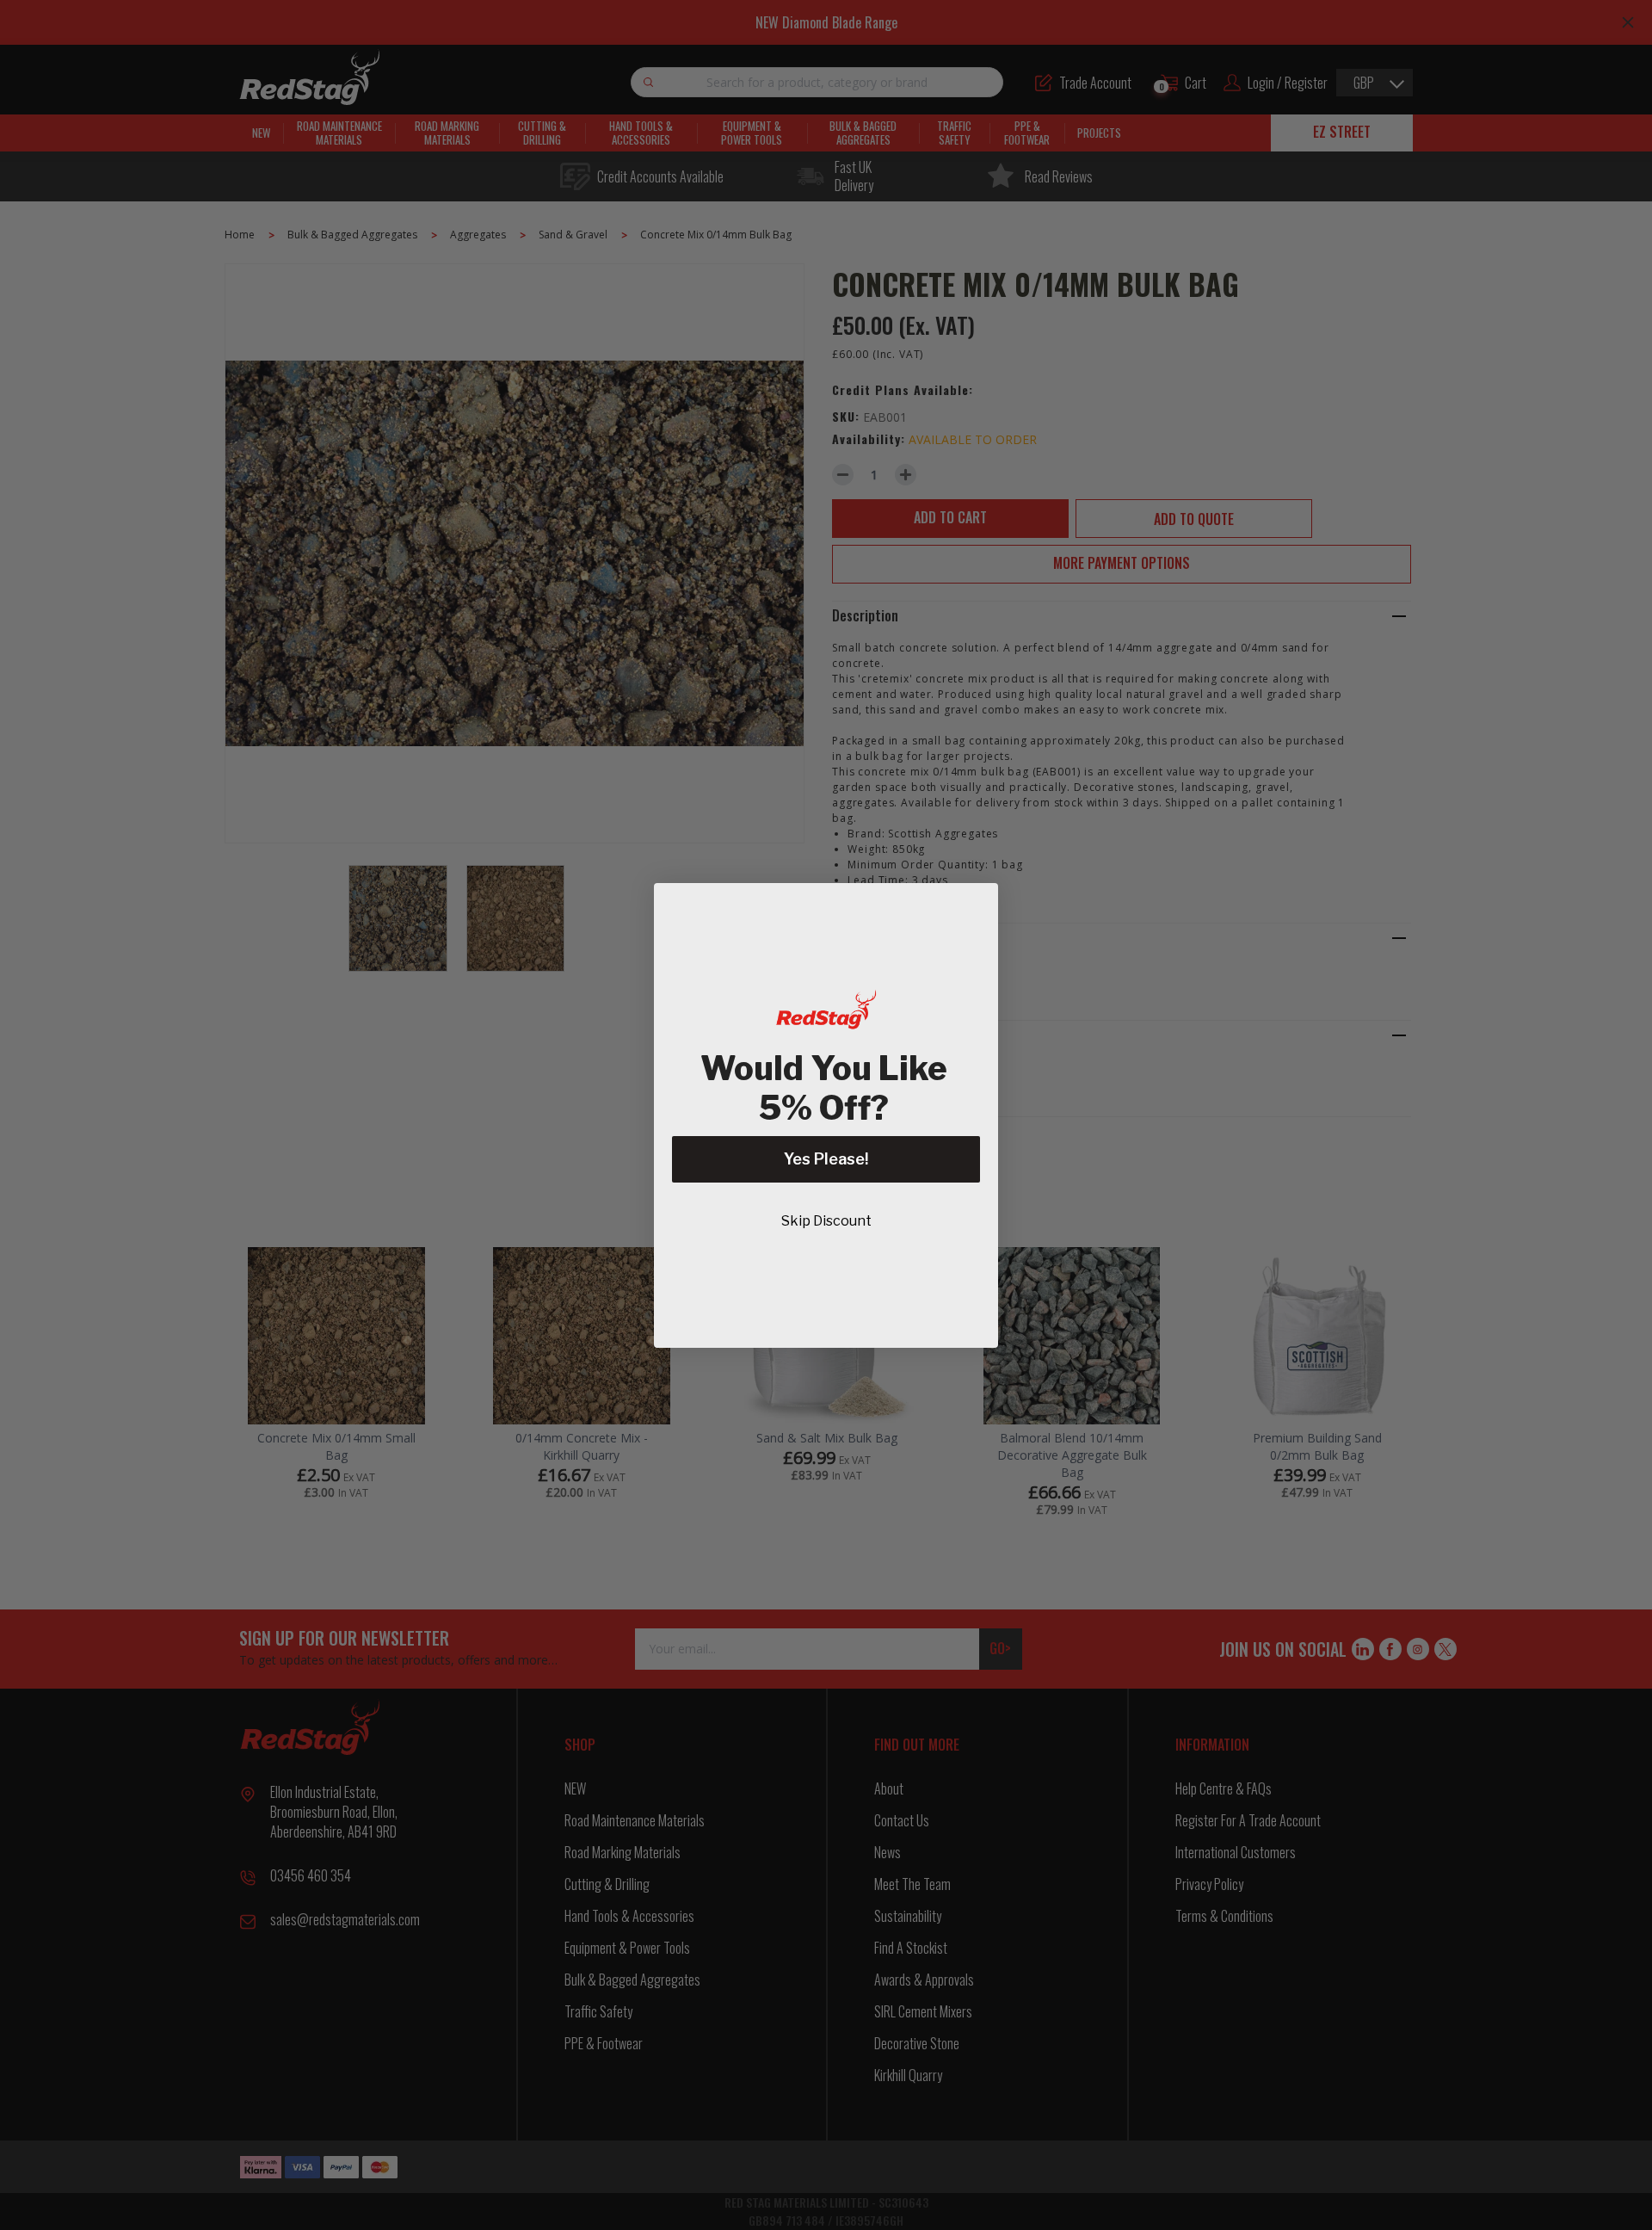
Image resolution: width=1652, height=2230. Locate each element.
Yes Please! (826, 1159)
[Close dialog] (976, 905)
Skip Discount (826, 1221)
